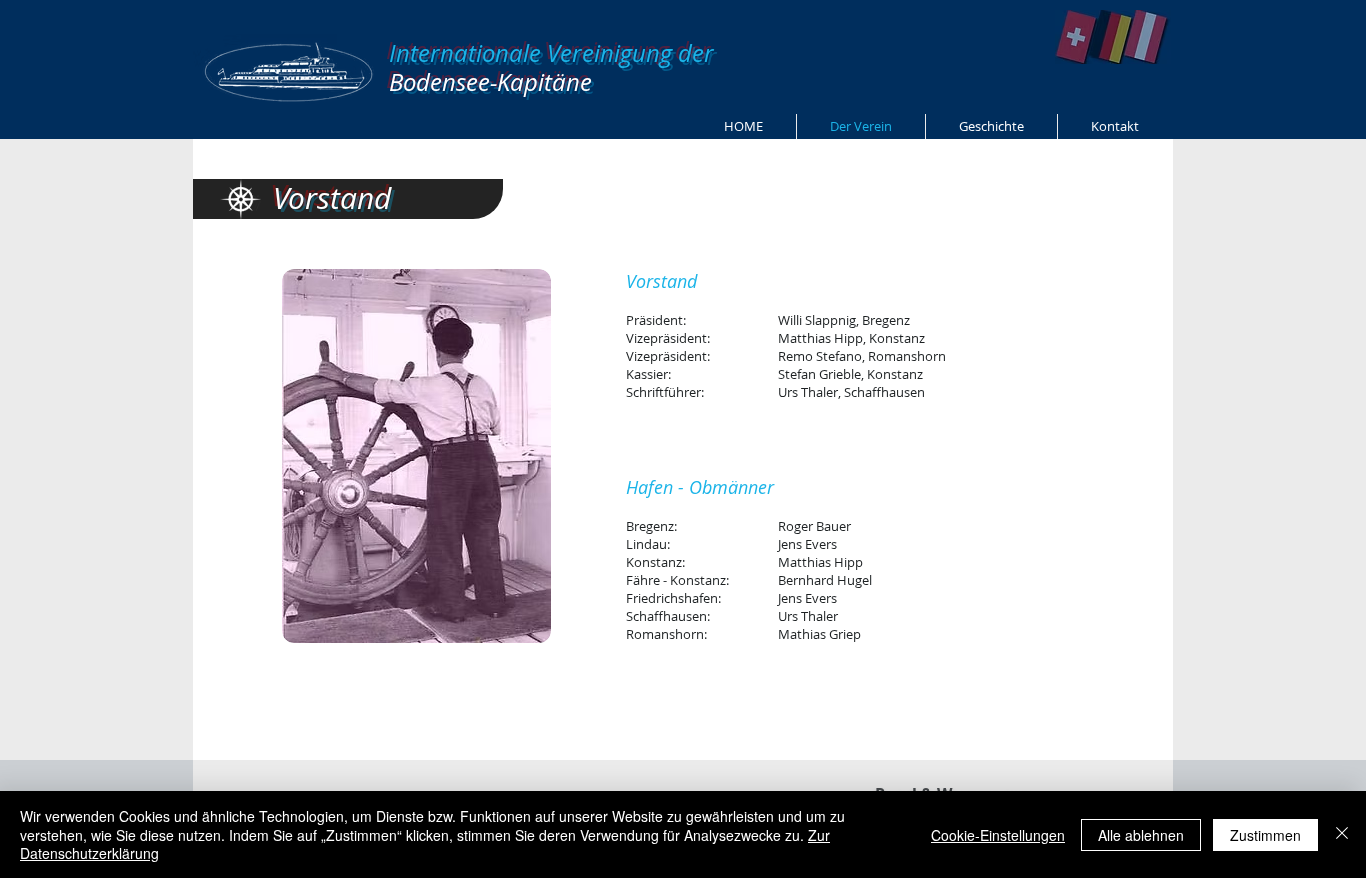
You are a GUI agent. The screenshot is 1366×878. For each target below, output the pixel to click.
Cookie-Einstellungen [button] (998, 835)
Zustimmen (1265, 835)
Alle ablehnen (1141, 835)
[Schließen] (1342, 834)
